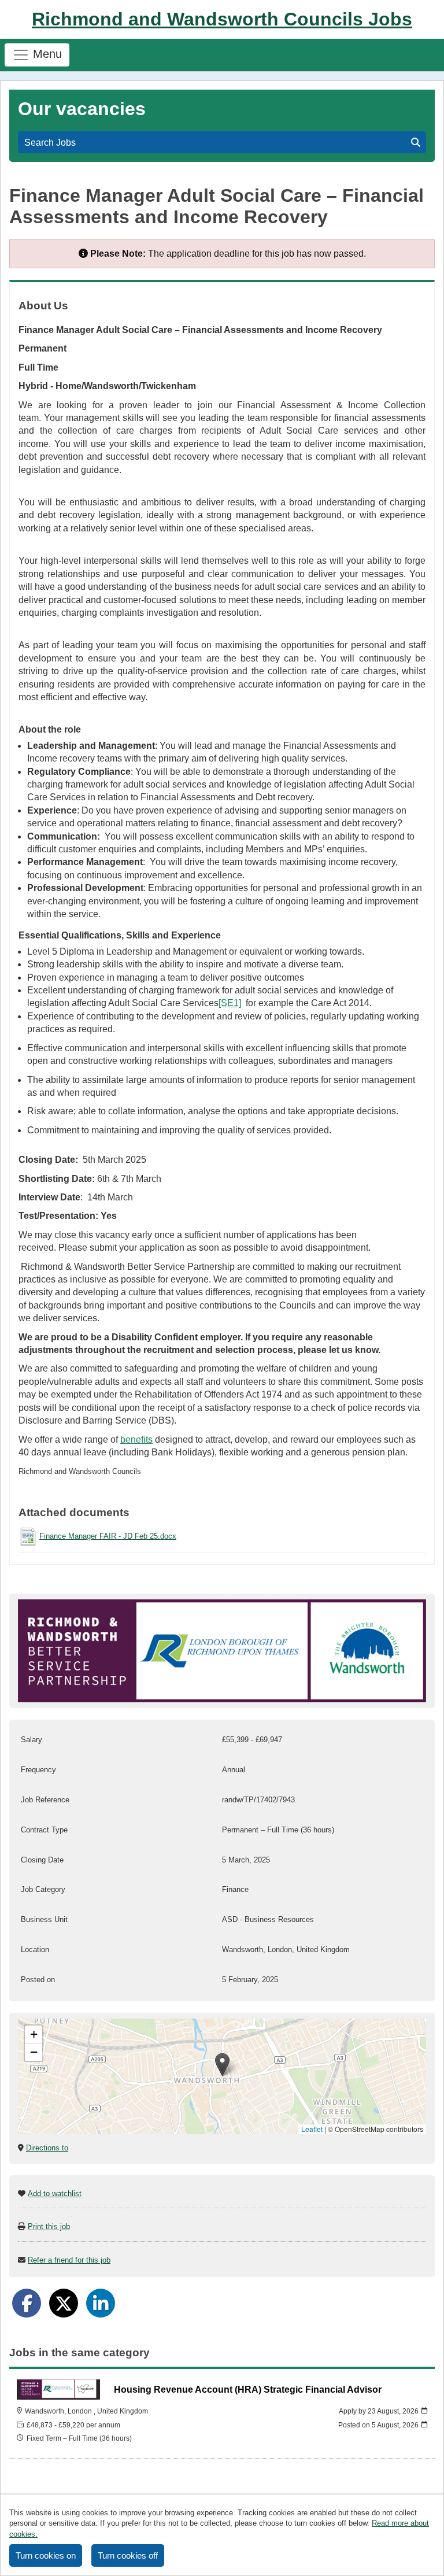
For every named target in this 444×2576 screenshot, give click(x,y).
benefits (136, 1439)
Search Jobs (52, 143)
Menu (46, 54)
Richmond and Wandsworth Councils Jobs (222, 19)
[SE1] (230, 1003)
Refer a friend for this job (69, 2260)
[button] (222, 2065)
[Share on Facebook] (27, 2303)
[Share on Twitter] (64, 2303)
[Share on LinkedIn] (101, 2303)
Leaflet (312, 2129)
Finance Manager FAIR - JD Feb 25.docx (108, 1536)
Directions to (47, 2148)
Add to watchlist (55, 2194)
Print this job (49, 2226)
